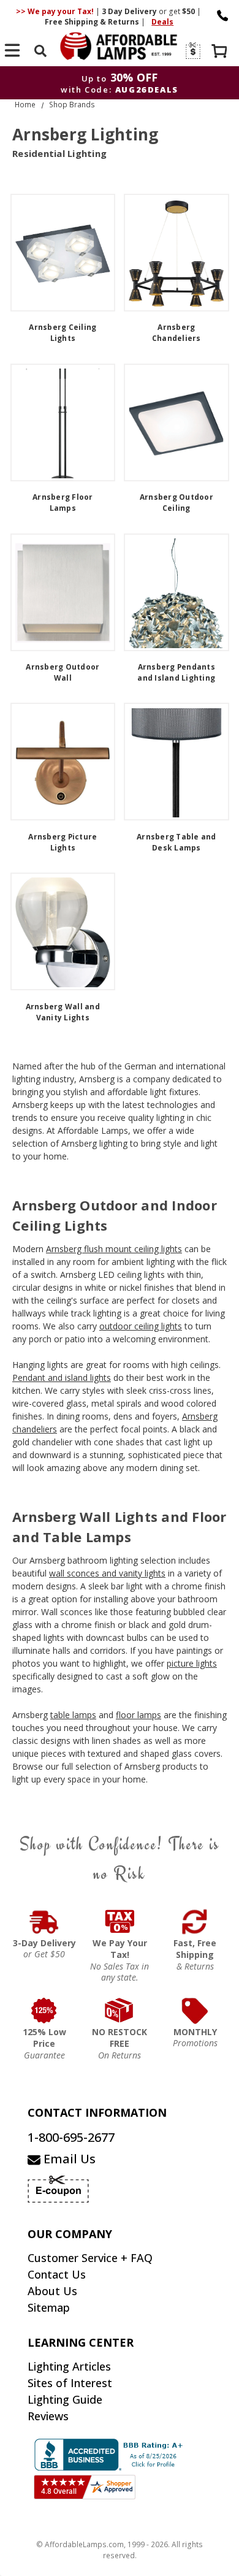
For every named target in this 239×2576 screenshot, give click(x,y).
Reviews (48, 2416)
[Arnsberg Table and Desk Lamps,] (176, 762)
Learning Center (81, 2342)
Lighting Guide (65, 2399)
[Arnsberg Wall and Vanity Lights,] (63, 931)
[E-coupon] (192, 51)
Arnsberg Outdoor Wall (63, 672)
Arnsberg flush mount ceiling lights (114, 1249)
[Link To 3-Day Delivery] (44, 1922)
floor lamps (138, 1715)
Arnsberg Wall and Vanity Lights (63, 1012)
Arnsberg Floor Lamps (63, 503)
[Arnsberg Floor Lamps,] (63, 422)
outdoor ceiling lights (141, 1326)
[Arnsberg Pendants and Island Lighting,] (176, 592)
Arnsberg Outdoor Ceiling (176, 503)
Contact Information (97, 2112)
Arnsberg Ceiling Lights (63, 333)
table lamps (73, 1715)
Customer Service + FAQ (90, 2258)
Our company (70, 2234)
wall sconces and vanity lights (107, 1573)
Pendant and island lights (62, 1378)
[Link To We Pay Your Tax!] (120, 1922)
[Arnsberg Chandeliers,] (176, 253)
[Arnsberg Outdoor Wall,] (63, 592)
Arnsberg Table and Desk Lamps (176, 842)
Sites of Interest (70, 2383)
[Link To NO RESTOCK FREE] (120, 2011)
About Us (52, 2291)
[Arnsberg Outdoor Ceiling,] (176, 422)
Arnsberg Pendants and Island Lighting (176, 672)
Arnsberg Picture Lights (63, 842)
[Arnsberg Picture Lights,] (63, 762)
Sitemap (49, 2307)
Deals (162, 22)
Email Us (68, 2159)
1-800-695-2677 (71, 2137)
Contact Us (57, 2274)
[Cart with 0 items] (221, 52)
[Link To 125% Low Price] (44, 2011)
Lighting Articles (69, 2366)
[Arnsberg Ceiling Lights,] (63, 253)
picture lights (192, 1663)
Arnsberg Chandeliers (176, 333)
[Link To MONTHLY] (195, 2011)
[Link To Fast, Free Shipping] (195, 1922)
